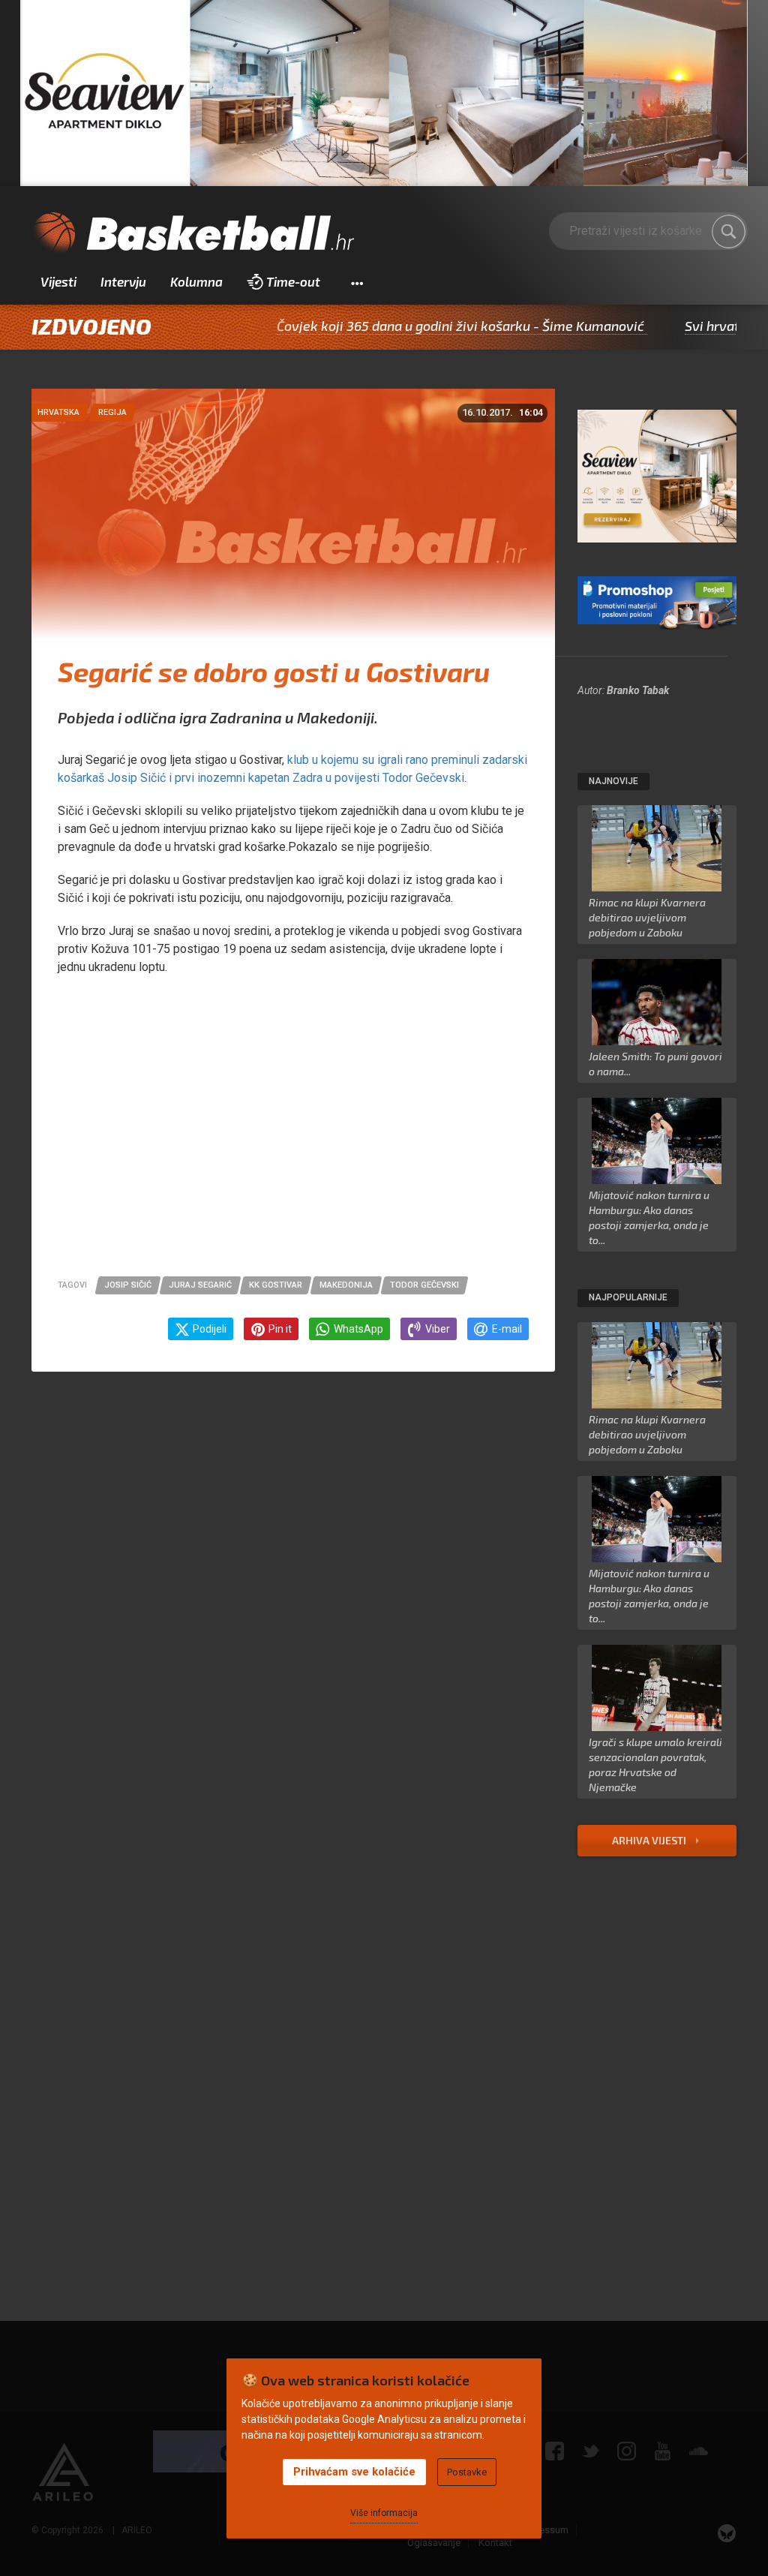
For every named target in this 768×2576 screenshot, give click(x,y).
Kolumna (196, 281)
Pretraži (729, 232)
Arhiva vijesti (650, 1840)
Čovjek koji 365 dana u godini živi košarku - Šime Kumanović (400, 326)
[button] (357, 282)
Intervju (123, 281)
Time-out (293, 281)
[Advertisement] (293, 1134)
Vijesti (58, 281)
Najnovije (613, 781)
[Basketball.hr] (193, 234)
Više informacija (384, 2513)
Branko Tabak (638, 690)
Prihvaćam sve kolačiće (354, 2472)
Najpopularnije (628, 1297)
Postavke (467, 2472)
